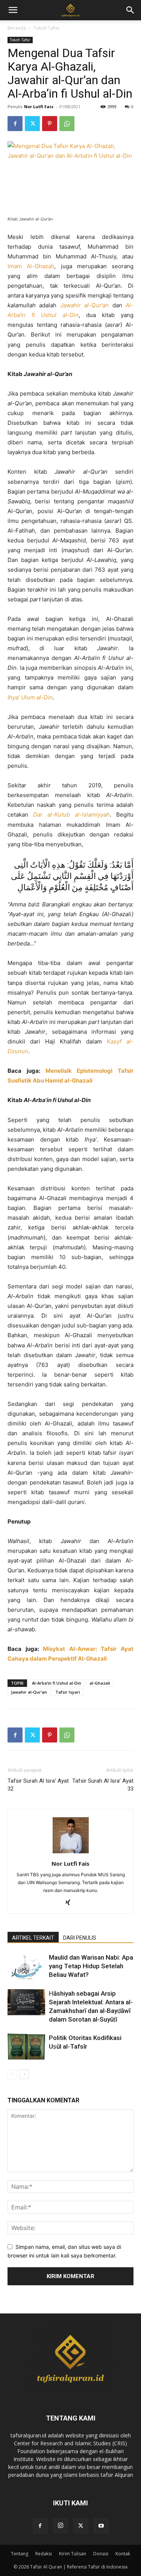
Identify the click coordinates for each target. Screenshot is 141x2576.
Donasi (101, 2554)
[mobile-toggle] (13, 10)
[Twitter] (32, 124)
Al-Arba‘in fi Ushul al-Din (57, 1683)
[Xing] (70, 1903)
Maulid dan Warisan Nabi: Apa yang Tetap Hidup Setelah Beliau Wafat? (91, 1966)
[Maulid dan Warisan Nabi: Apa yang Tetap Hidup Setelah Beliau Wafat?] (26, 1966)
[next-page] (24, 2074)
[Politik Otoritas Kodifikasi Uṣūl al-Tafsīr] (26, 2047)
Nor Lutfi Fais (39, 106)
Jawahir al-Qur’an (29, 1692)
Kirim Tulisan (73, 2554)
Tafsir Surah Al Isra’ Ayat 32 (38, 1785)
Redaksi (44, 2554)
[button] (130, 10)
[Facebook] (15, 124)
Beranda (17, 28)
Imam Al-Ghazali (31, 266)
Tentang (20, 2554)
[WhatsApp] (67, 124)
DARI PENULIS (80, 1938)
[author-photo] (71, 1853)
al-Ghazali (100, 1683)
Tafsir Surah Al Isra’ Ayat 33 (103, 1785)
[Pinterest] (50, 124)
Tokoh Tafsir (46, 28)
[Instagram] (61, 2526)
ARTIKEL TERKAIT (33, 1938)
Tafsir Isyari (68, 1692)
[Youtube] (101, 2526)
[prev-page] (12, 2074)
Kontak (123, 2554)
